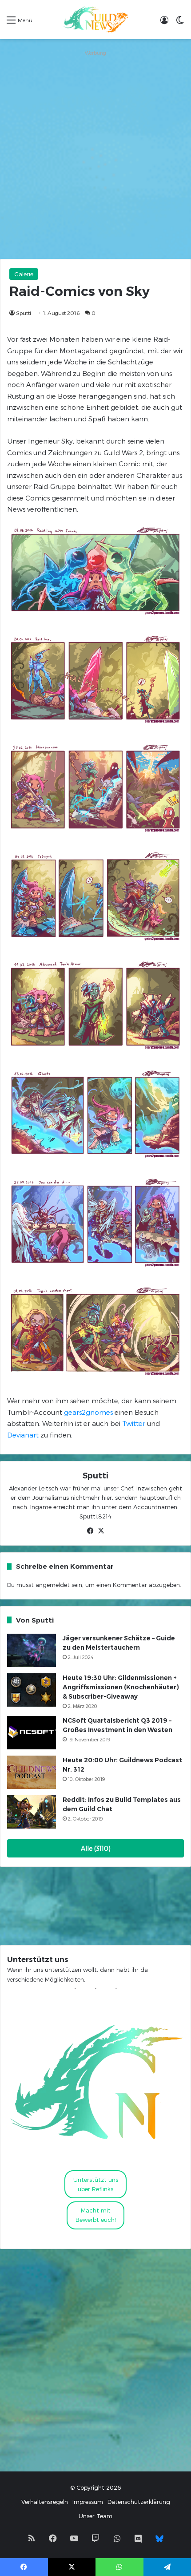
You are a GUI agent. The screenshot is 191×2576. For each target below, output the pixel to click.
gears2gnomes (88, 1412)
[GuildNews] (95, 20)
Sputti (24, 313)
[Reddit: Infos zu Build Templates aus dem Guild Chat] (32, 1812)
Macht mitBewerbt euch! (96, 2215)
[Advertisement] (95, 154)
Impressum (88, 2502)
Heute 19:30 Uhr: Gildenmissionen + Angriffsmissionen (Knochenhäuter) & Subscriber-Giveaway (121, 1687)
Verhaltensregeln (45, 2502)
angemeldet (53, 1585)
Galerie (24, 274)
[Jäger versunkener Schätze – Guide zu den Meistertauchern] (32, 1650)
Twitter (134, 1423)
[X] (101, 1531)
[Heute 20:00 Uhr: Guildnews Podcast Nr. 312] (32, 1772)
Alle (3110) (96, 1848)
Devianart (23, 1435)
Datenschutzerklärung (139, 2502)
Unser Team (95, 2516)
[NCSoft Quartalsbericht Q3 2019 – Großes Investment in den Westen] (32, 1733)
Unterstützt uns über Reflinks (96, 2184)
